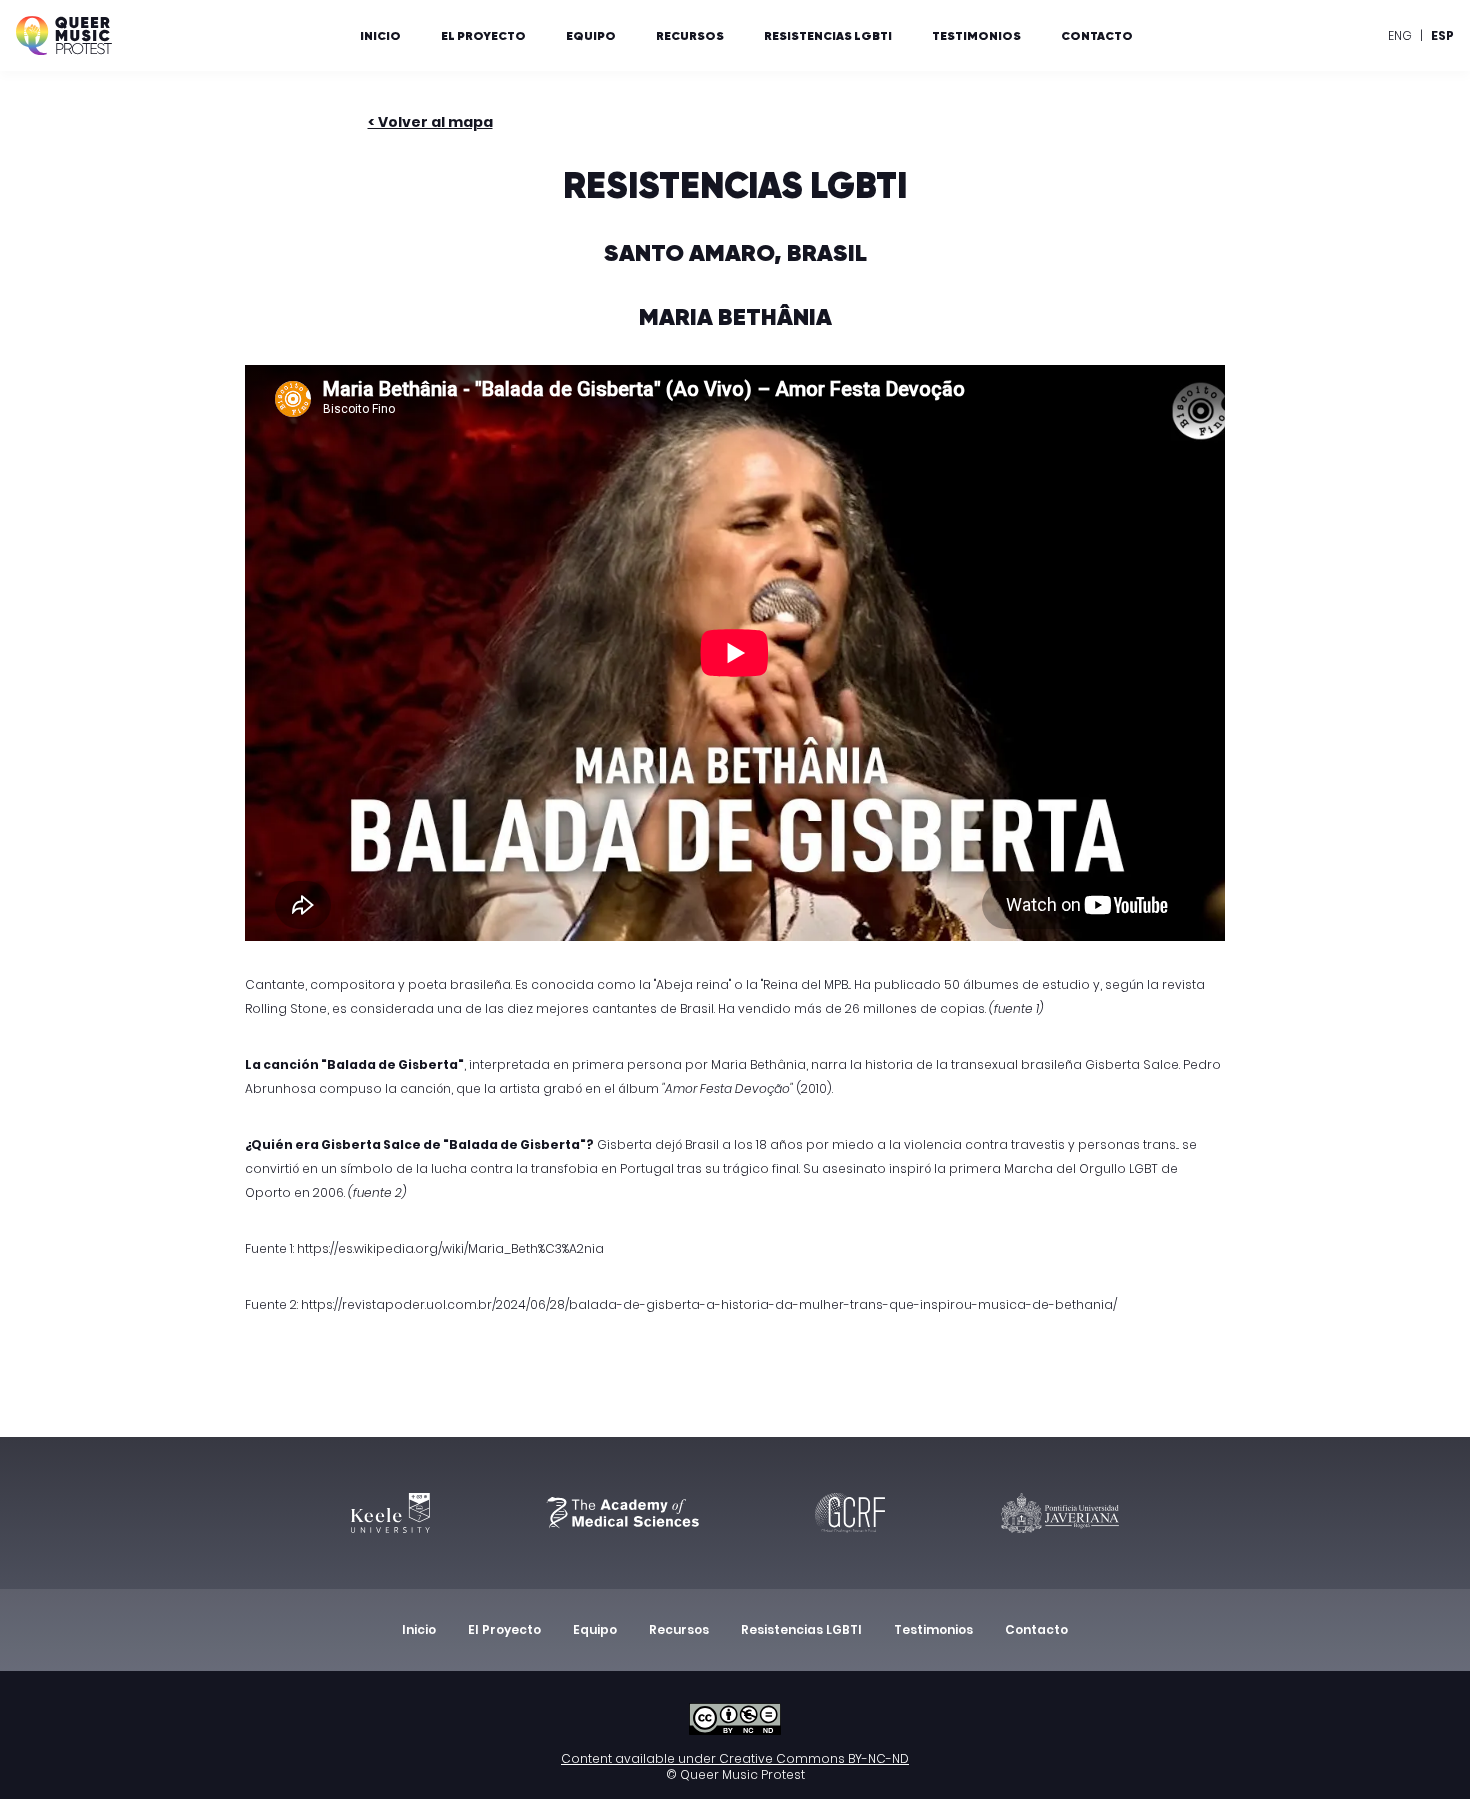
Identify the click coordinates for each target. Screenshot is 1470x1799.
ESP (1442, 35)
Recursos (690, 35)
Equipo (591, 35)
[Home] (64, 35)
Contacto (1097, 35)
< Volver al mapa (430, 122)
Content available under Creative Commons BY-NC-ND (735, 1758)
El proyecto (483, 35)
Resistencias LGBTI (828, 35)
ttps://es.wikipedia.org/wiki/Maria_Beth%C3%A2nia (454, 1248)
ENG (1400, 35)
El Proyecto (504, 1629)
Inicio (380, 35)
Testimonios (976, 35)
